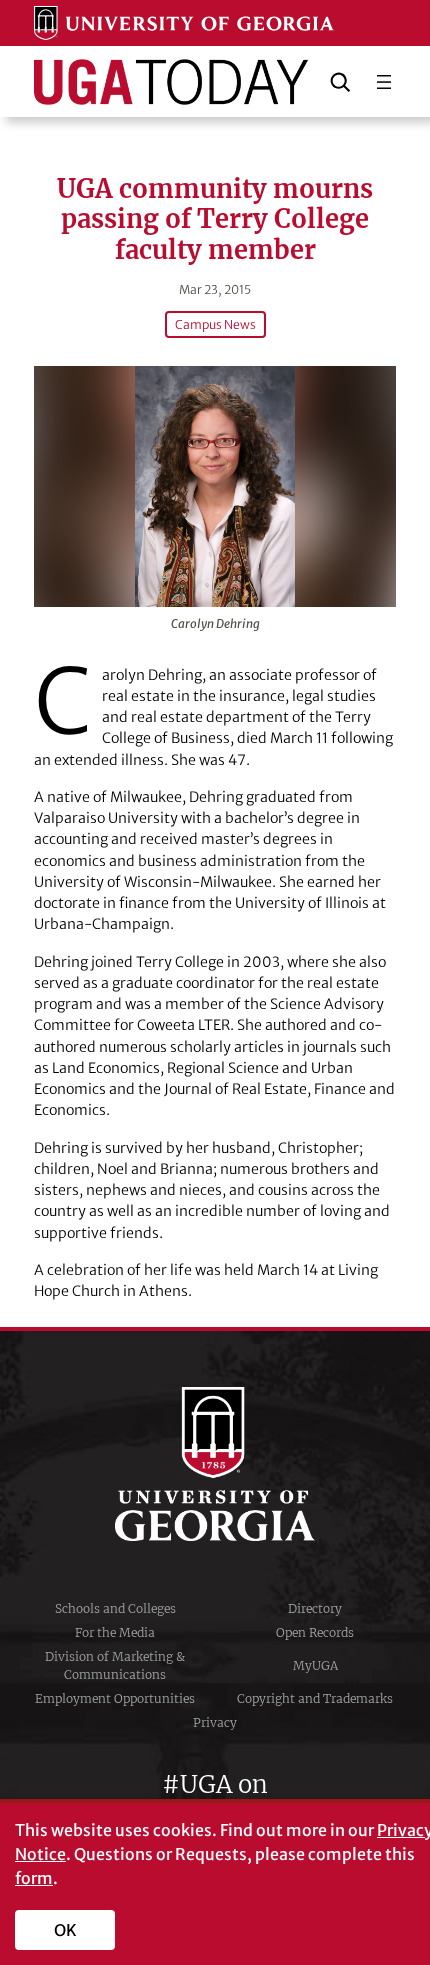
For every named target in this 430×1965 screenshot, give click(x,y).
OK (65, 1930)
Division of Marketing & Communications (115, 1665)
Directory (315, 1608)
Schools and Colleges (115, 1608)
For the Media (115, 1632)
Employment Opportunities (115, 1698)
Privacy (215, 1722)
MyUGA (315, 1665)
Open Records (315, 1632)
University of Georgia (215, 1464)
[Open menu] (384, 82)
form (34, 1878)
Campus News (215, 324)
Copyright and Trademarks (315, 1698)
